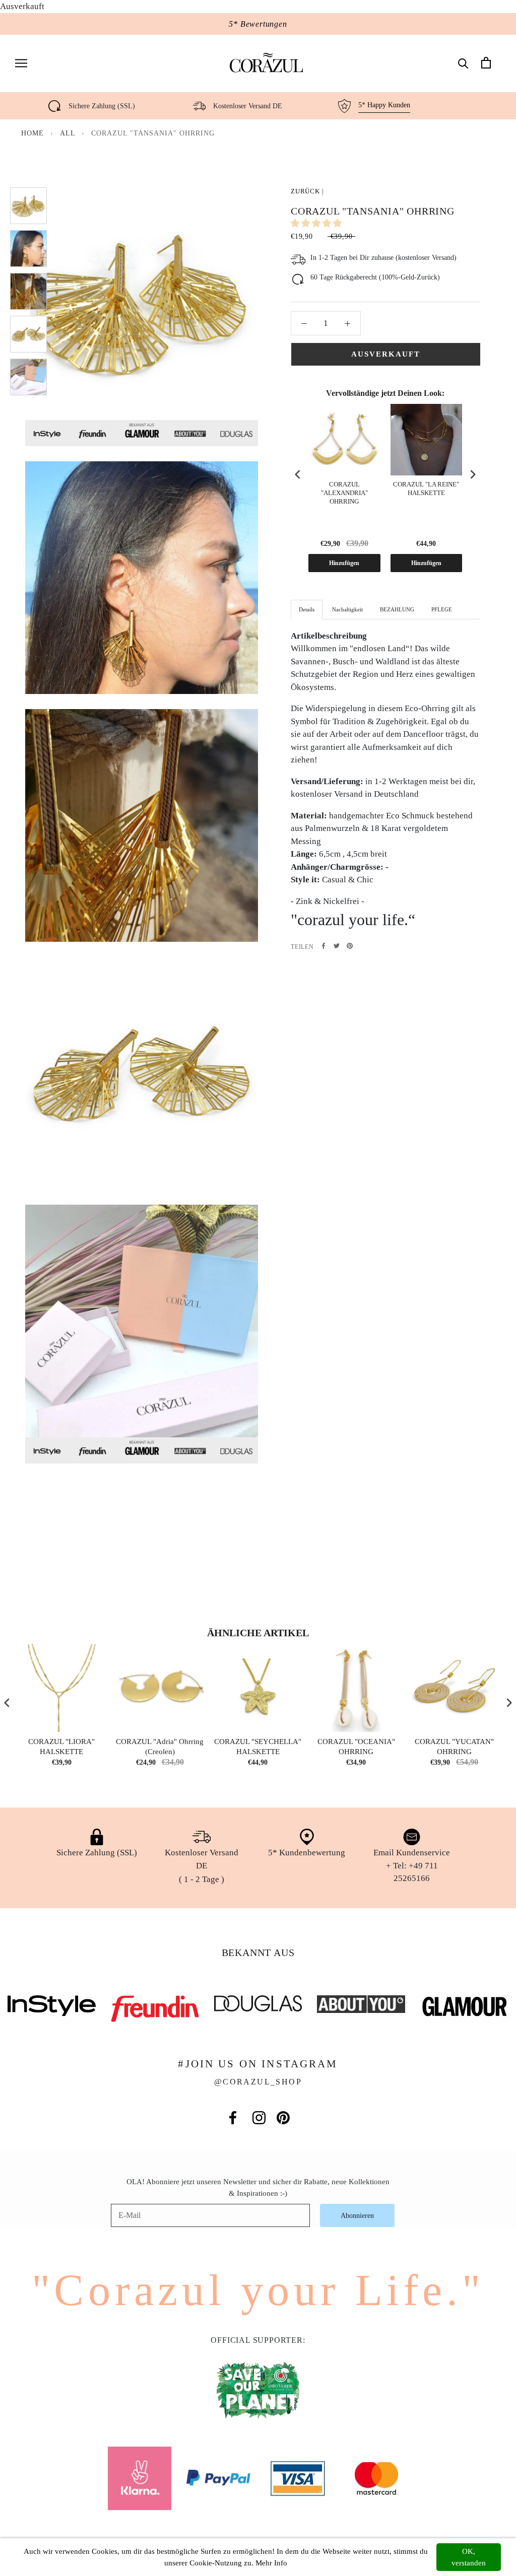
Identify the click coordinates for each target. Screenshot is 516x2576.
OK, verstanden (469, 2557)
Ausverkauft (386, 354)
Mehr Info (271, 2563)
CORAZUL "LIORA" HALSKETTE (61, 1747)
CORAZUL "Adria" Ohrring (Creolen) (160, 1747)
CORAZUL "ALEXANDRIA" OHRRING (344, 493)
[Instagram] (259, 2118)
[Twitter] (337, 946)
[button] (317, 223)
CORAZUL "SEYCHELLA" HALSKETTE (258, 1747)
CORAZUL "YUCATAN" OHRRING (454, 1747)
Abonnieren (357, 2216)
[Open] (25, 2551)
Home (33, 133)
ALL (69, 133)
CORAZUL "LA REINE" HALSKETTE (426, 489)
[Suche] (463, 63)
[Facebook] (324, 946)
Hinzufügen (344, 563)
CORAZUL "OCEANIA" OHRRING (356, 1747)
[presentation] (298, 475)
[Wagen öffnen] (486, 63)
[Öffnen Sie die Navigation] (21, 63)
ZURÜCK (305, 191)
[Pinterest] (350, 946)
